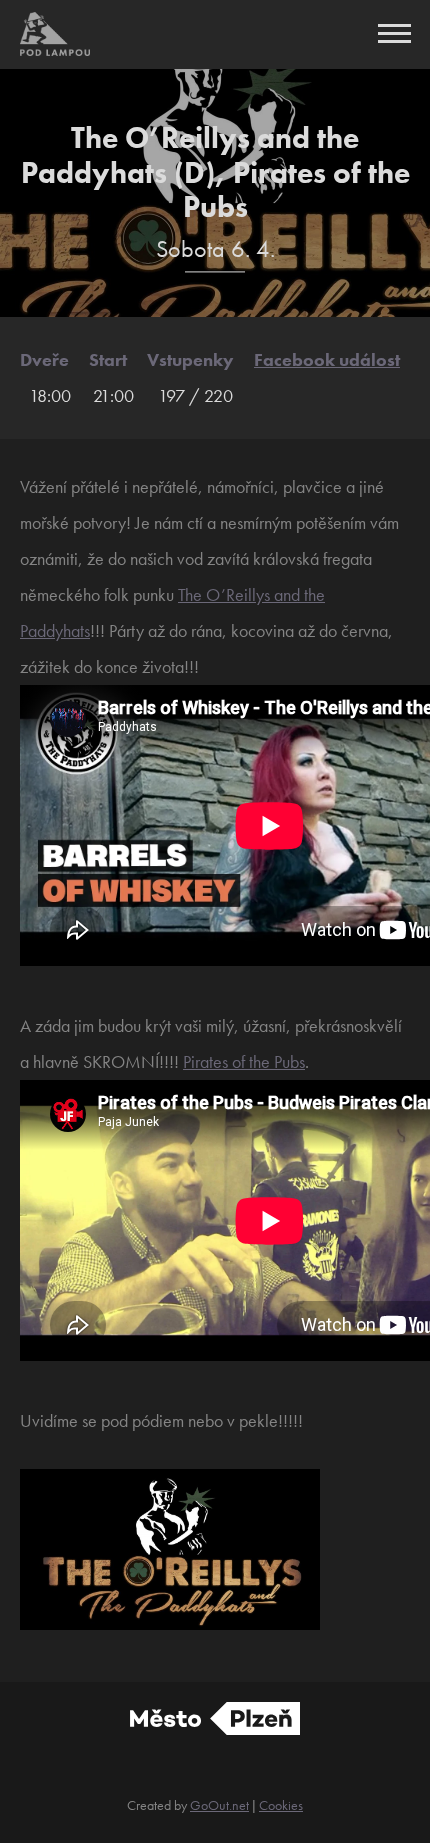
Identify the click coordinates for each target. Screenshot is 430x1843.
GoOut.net (219, 1805)
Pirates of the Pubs (244, 1061)
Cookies (281, 1805)
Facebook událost (327, 359)
